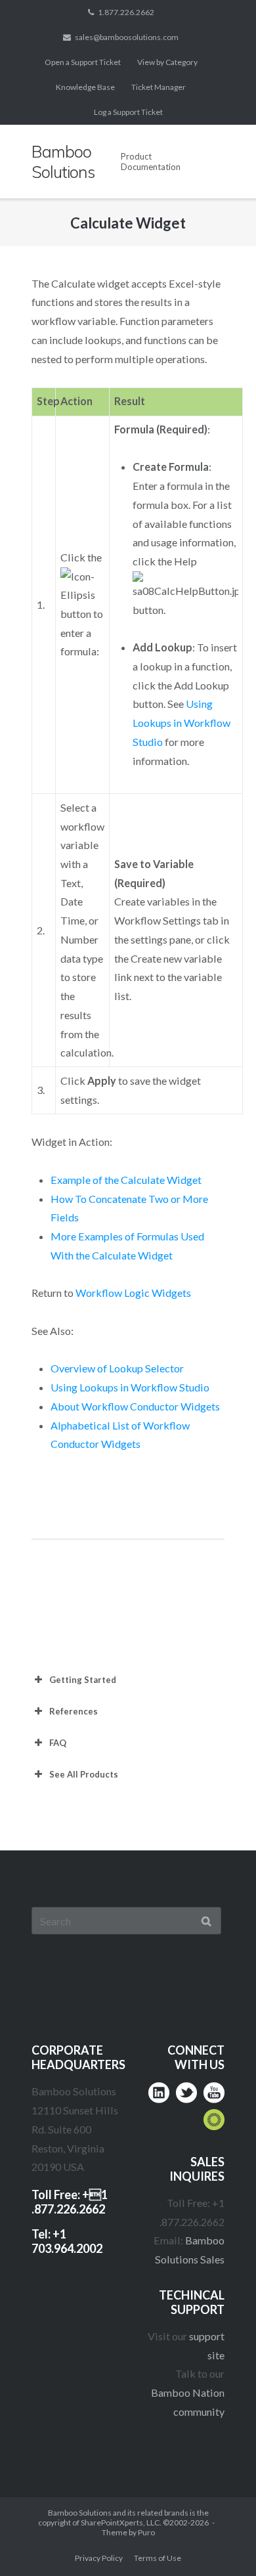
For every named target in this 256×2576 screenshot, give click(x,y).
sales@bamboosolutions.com (127, 37)
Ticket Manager (159, 87)
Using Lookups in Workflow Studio (181, 722)
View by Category (167, 62)
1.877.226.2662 (126, 12)
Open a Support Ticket (83, 62)
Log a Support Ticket (128, 112)
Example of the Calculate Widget (126, 1180)
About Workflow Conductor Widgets (135, 1406)
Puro (146, 2532)
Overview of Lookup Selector (117, 1368)
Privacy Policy (99, 2558)
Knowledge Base (85, 87)
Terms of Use (158, 2558)
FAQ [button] (58, 1743)
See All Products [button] (84, 1774)
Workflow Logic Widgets (133, 1293)
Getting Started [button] (83, 1680)
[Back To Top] (220, 2541)
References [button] (74, 1711)
